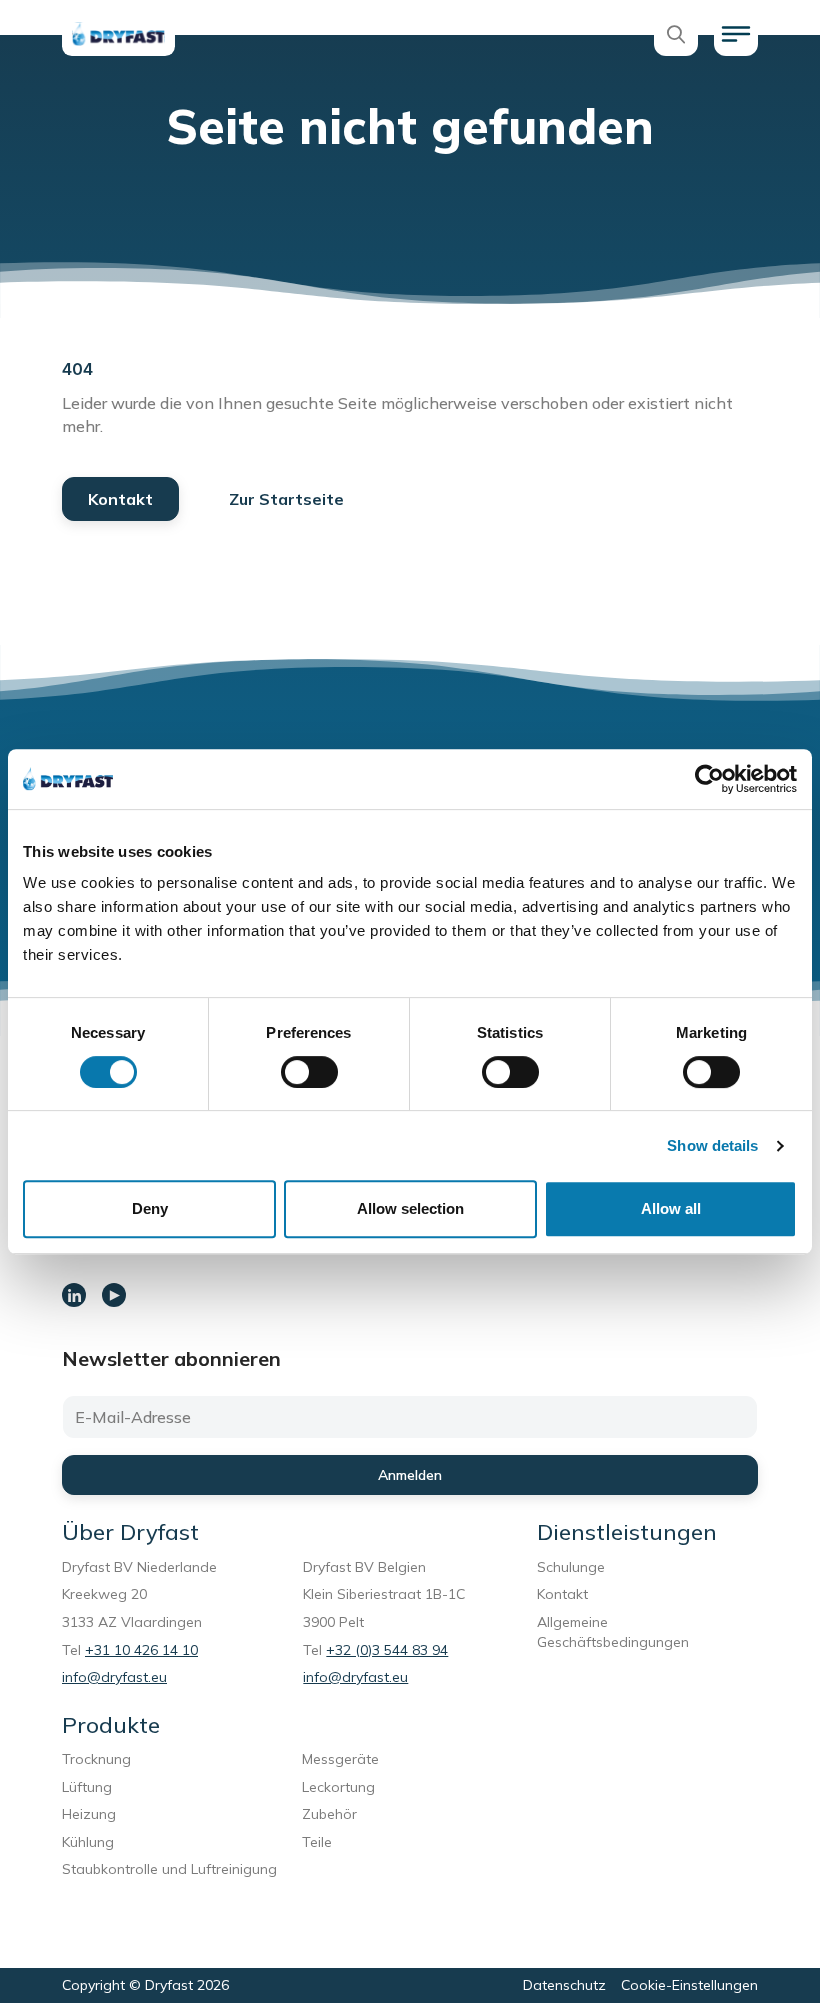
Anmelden (410, 1475)
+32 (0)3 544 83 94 (387, 1650)
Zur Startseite (286, 499)
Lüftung (91, 1787)
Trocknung (100, 1759)
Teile (317, 1842)
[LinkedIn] (74, 1295)
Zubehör (329, 1814)
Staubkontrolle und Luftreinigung (169, 1869)
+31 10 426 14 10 (141, 1650)
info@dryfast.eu (114, 1677)
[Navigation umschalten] (736, 34)
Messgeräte (340, 1759)
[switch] (309, 1072)
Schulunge (571, 1567)
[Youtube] (114, 1295)
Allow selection (410, 1208)
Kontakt (120, 499)
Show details (712, 1145)
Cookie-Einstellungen (689, 1985)
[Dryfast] (118, 34)
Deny (150, 1208)
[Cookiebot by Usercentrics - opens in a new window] (709, 779)
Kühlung (88, 1842)
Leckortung (342, 1787)
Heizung (89, 1814)
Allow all (671, 1208)
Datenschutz (564, 1985)
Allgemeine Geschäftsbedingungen (613, 1632)
